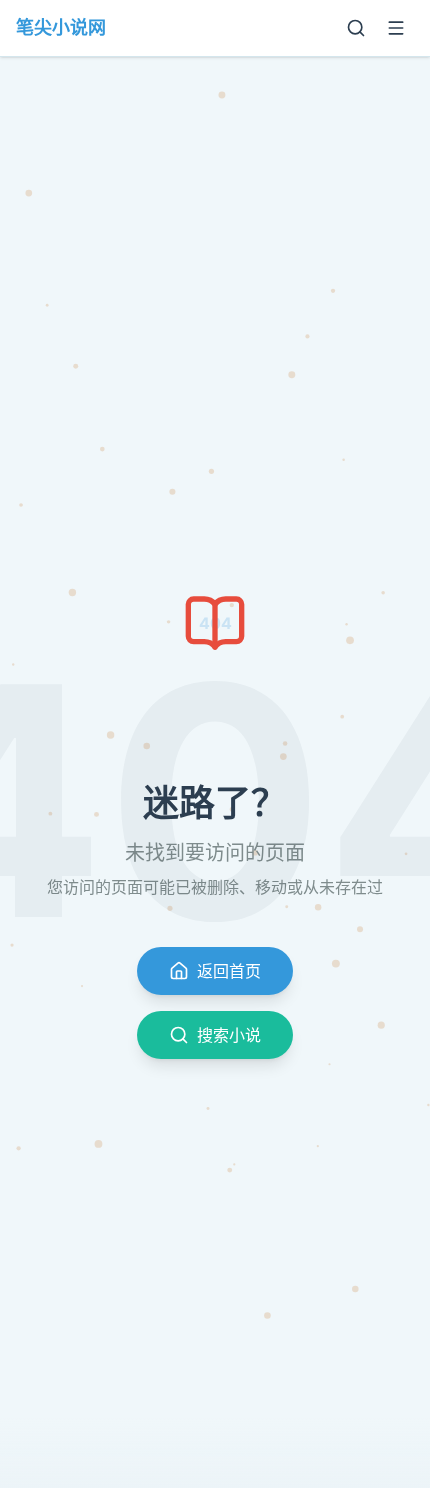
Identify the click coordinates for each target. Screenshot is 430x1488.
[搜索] (356, 28)
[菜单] (396, 28)
